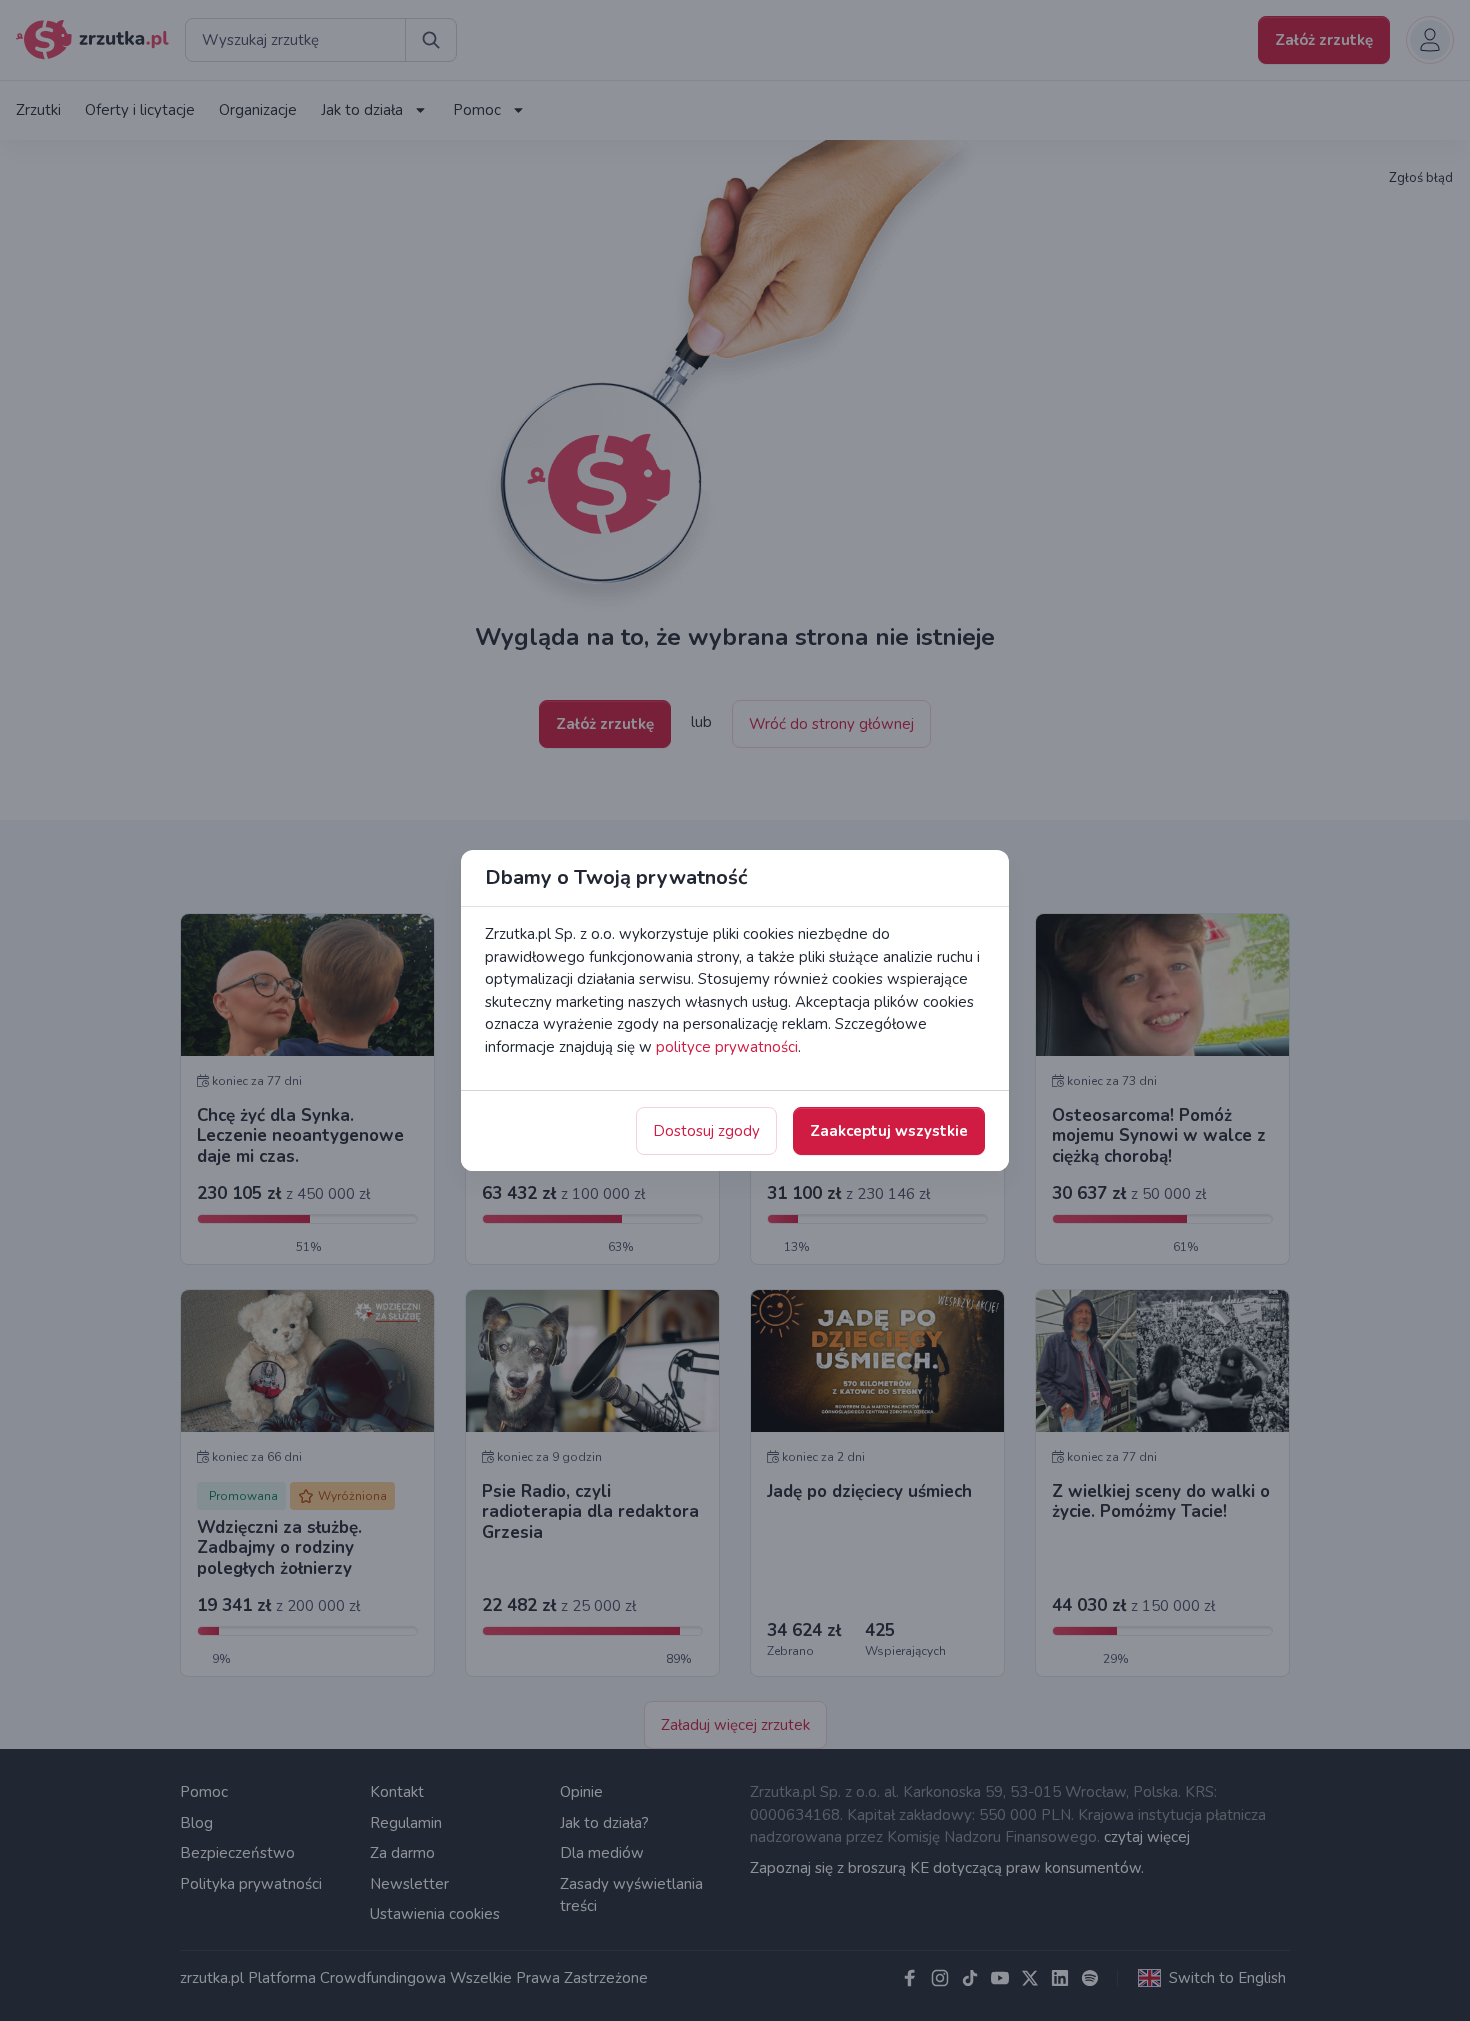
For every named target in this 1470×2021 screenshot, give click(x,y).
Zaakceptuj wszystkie (889, 1131)
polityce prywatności (727, 1047)
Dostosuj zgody (706, 1131)
